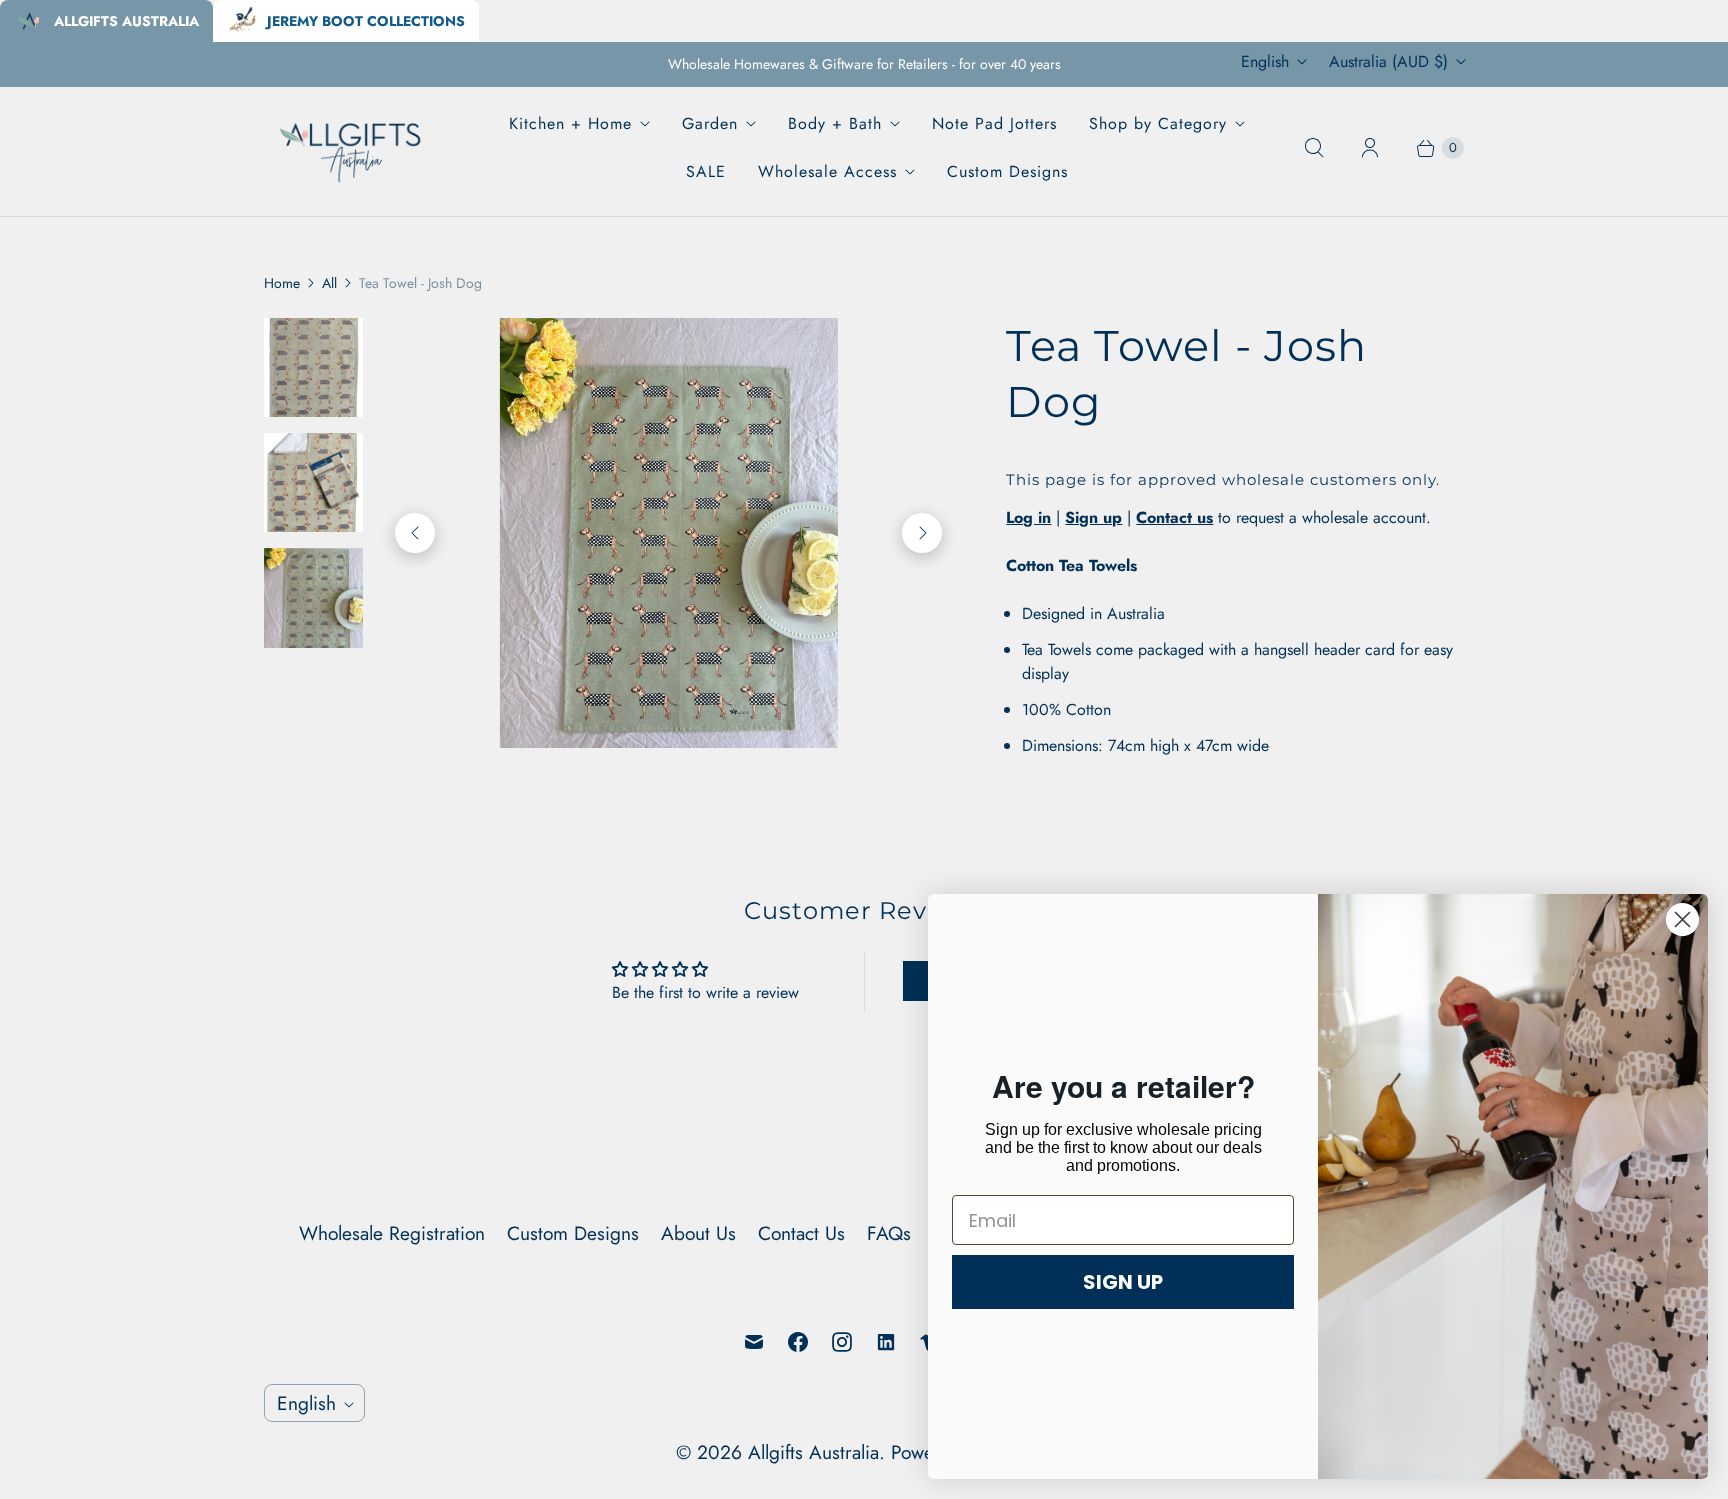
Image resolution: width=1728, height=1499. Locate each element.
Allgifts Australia (813, 1452)
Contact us (1174, 517)
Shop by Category (1158, 123)
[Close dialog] (1682, 919)
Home (282, 283)
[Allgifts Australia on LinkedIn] (886, 1342)
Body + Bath (835, 123)
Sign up (1093, 517)
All (329, 283)
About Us (698, 1233)
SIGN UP (1123, 1282)
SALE (706, 171)
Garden (710, 123)
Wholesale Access (827, 171)
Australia (1388, 61)
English (1265, 61)
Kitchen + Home (570, 123)
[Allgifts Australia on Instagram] (842, 1342)
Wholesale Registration (392, 1233)
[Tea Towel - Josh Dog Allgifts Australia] (630, 533)
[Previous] (415, 533)
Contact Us (801, 1233)
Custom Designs (1007, 171)
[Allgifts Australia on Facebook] (798, 1342)
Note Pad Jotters (994, 123)
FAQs (889, 1233)
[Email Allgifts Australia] (754, 1342)
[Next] (922, 533)
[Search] (1314, 148)
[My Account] (1370, 148)
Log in (1028, 517)
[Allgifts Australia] (351, 147)
